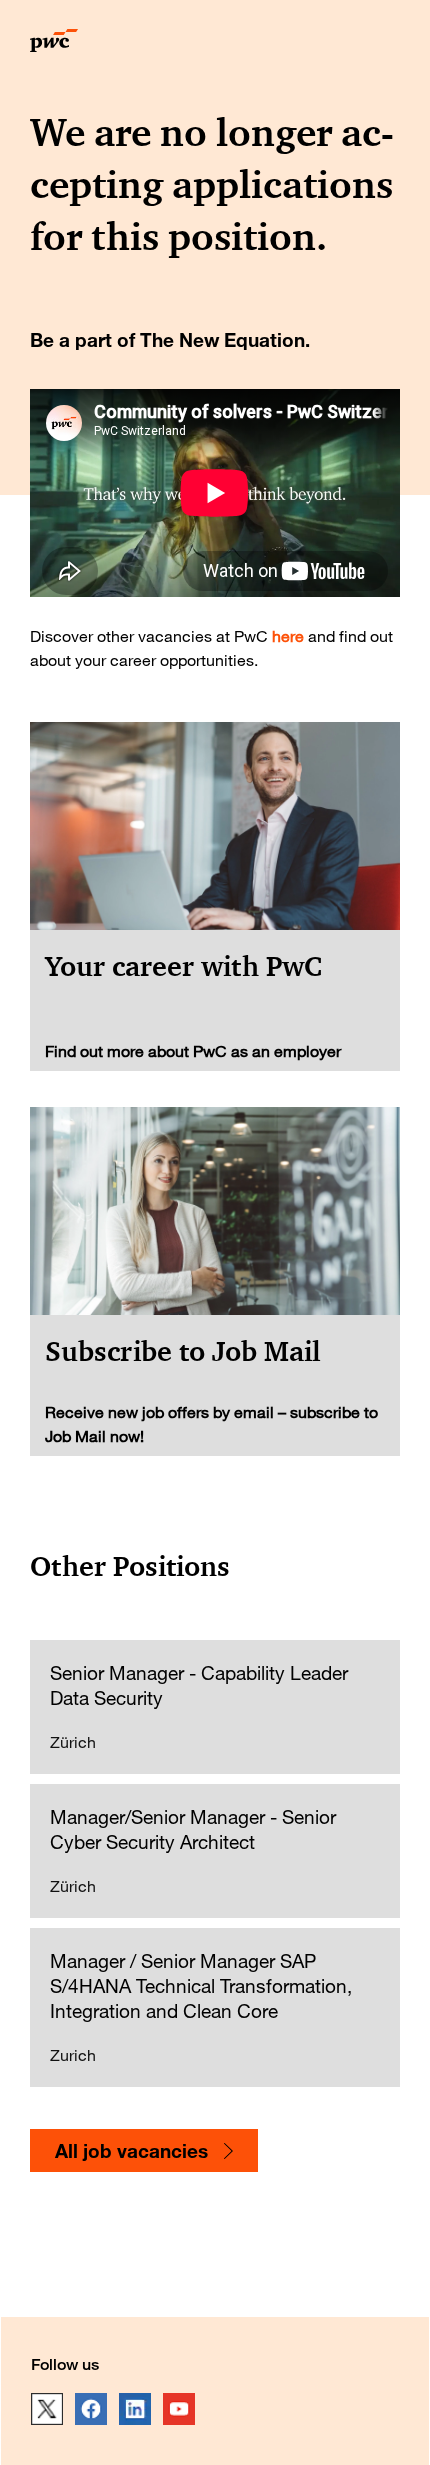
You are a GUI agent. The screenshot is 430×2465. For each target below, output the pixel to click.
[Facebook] (91, 2409)
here (288, 635)
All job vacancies (131, 2150)
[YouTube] (179, 2409)
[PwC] (54, 45)
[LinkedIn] (135, 2409)
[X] (47, 2409)
